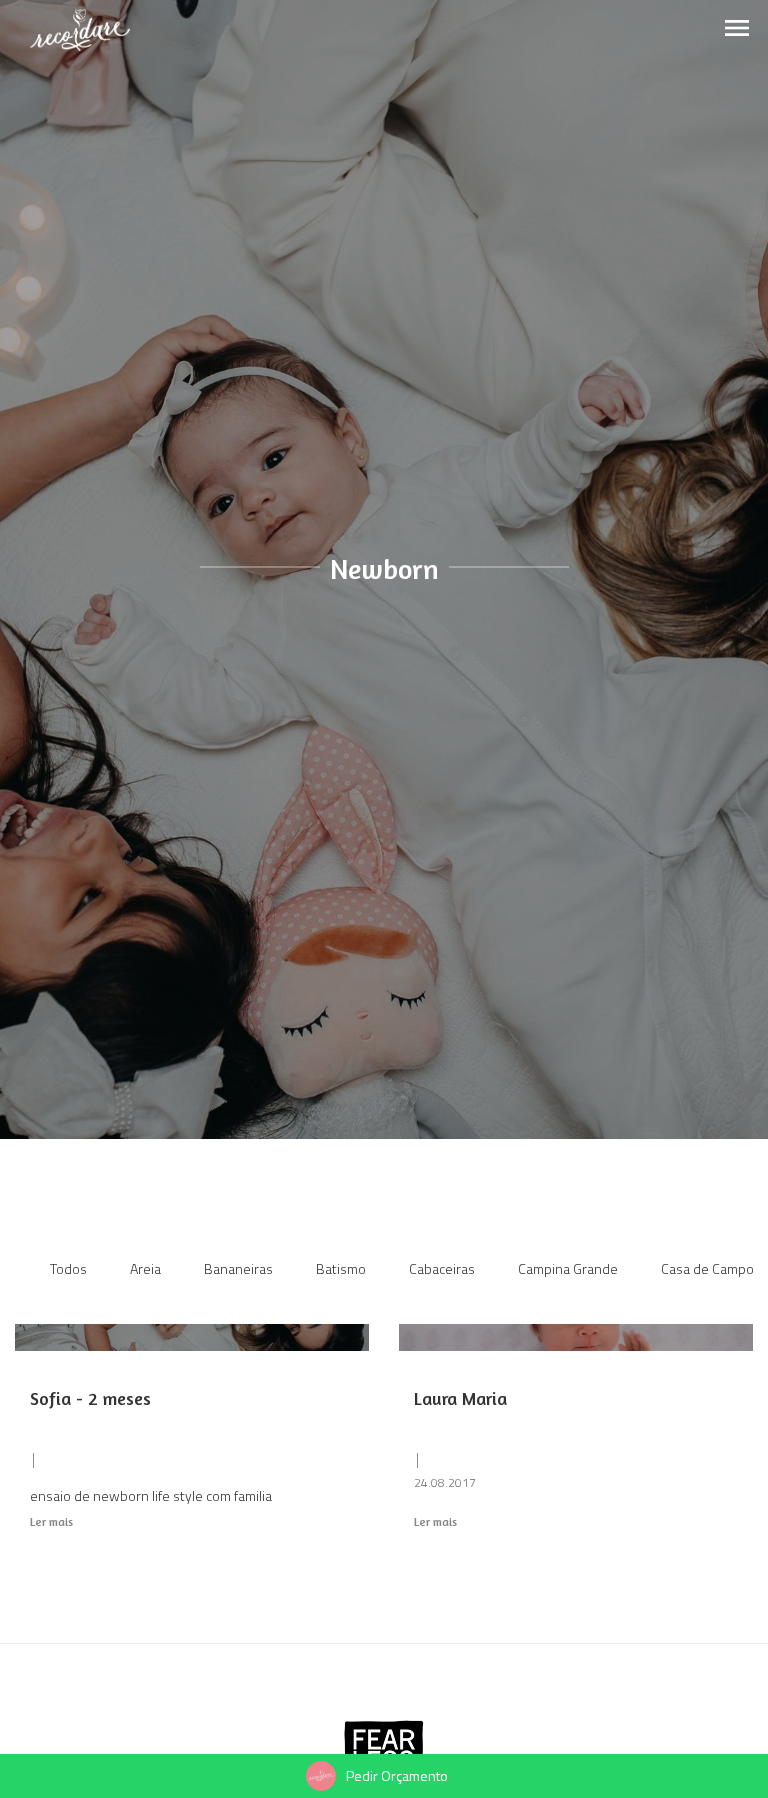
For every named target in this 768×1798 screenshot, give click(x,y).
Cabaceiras (442, 1268)
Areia (145, 1268)
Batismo (341, 1268)
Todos (68, 1268)
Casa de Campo (707, 1268)
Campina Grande (568, 1268)
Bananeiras (238, 1268)
